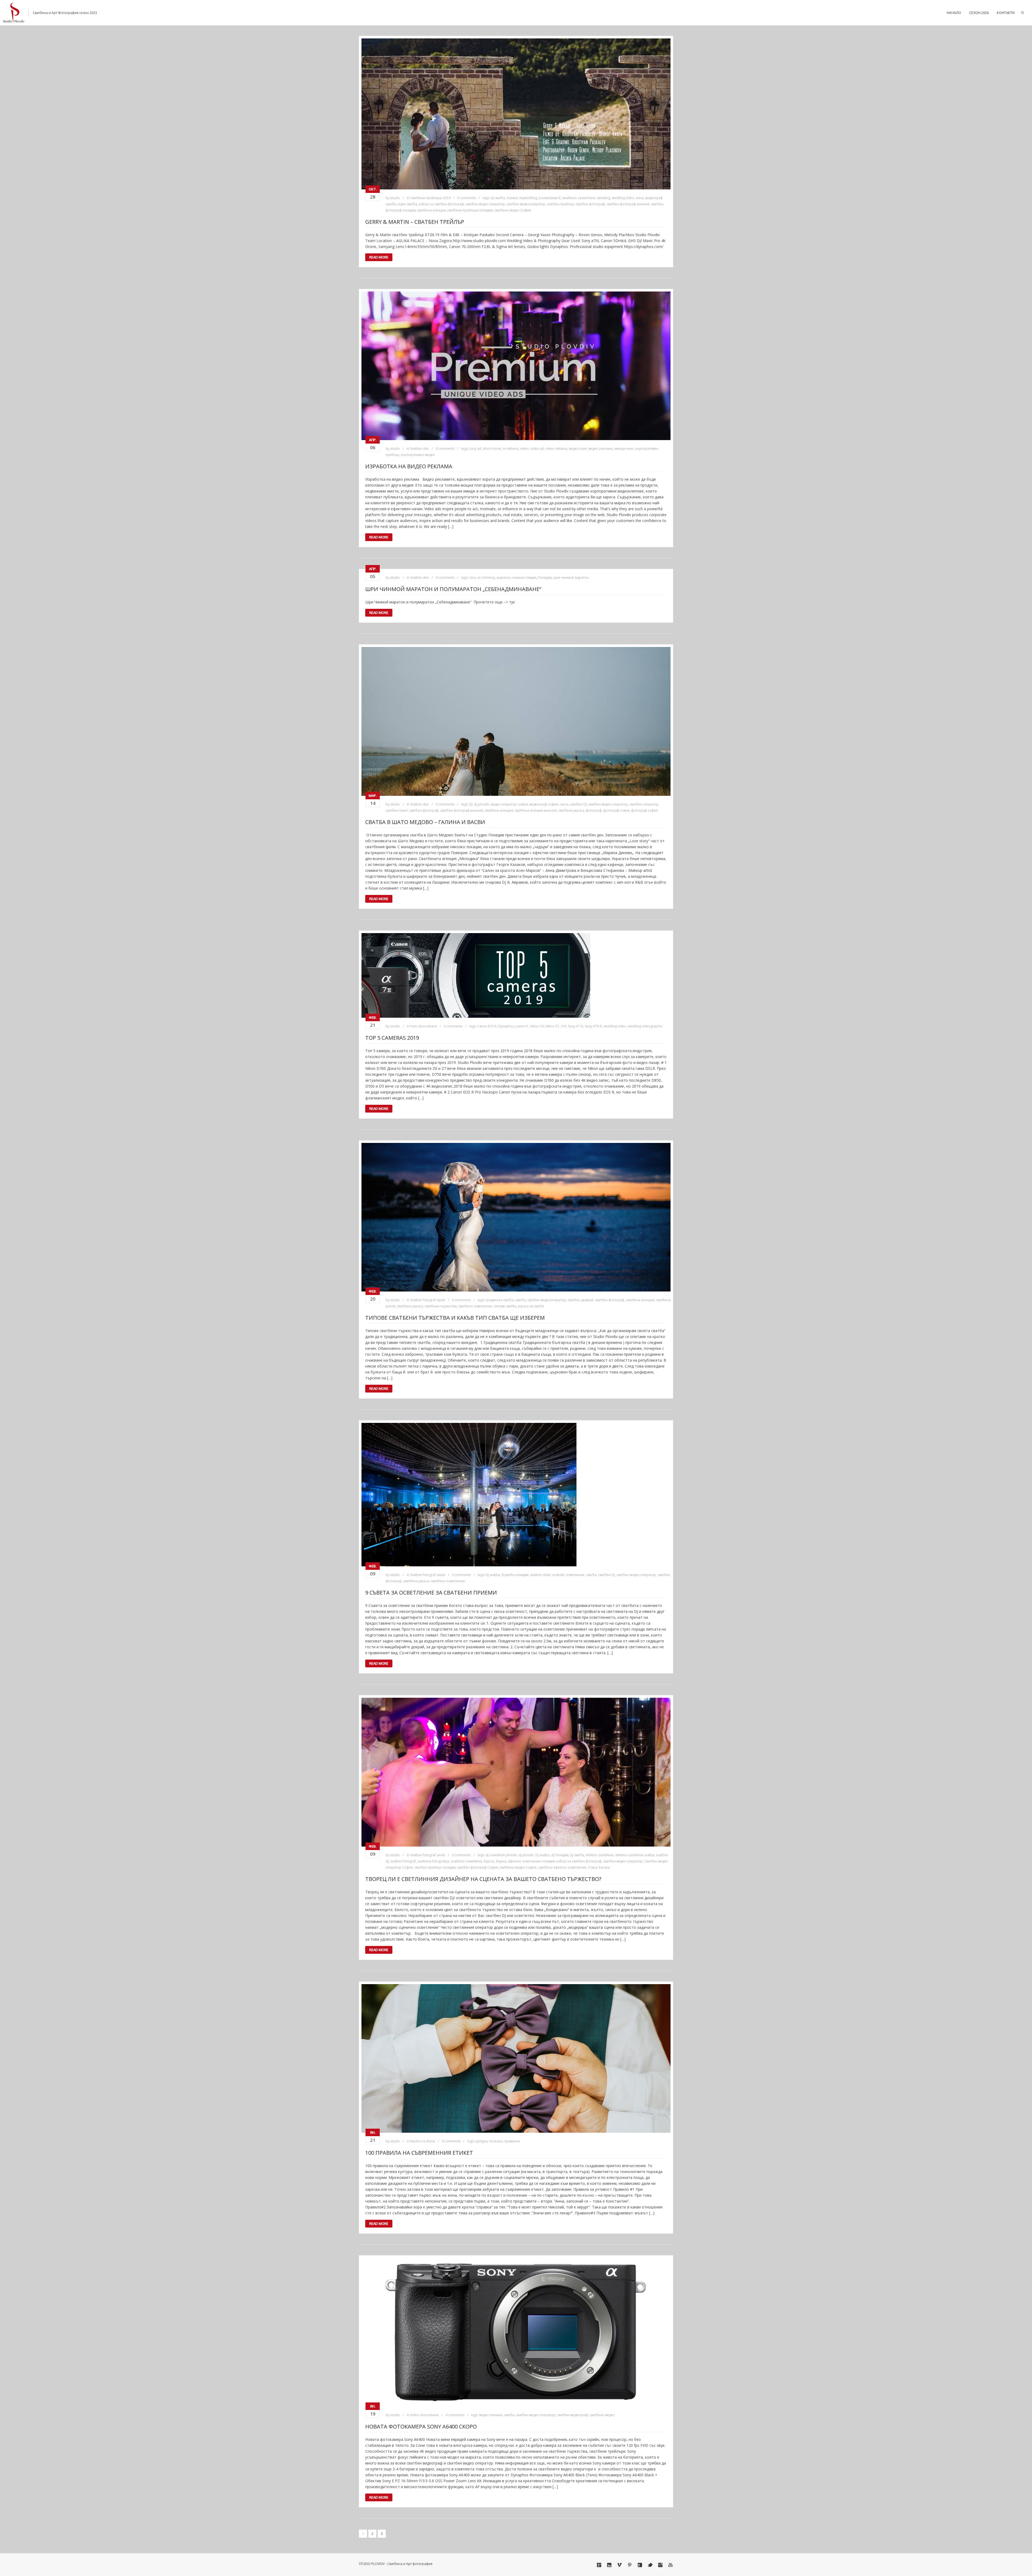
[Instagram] (660, 2565)
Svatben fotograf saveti (428, 1300)
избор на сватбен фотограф (441, 204)
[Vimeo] (619, 2565)
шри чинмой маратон (571, 578)
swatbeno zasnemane (579, 198)
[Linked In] (609, 2565)
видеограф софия (544, 804)
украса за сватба (531, 1306)
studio (395, 198)
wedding (603, 198)
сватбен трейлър (560, 204)
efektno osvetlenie (600, 1855)
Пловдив (545, 578)
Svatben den (420, 449)
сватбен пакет (397, 810)
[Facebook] (640, 2565)
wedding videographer (645, 1026)
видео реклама (601, 449)
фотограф (594, 810)
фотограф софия (644, 810)
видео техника (491, 2415)
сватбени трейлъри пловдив (470, 210)
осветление (575, 1575)
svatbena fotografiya (433, 1861)
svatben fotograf (403, 1861)
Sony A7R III (593, 1026)
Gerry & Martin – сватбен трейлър (415, 222)
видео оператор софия (509, 804)
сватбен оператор (644, 804)
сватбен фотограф (590, 204)
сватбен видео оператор (485, 204)
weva (640, 198)
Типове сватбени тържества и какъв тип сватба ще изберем (455, 1318)
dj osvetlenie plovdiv (501, 1855)
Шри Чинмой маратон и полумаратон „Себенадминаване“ (453, 589)
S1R (564, 1026)
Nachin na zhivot (423, 2141)
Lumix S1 (522, 1026)
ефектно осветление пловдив (531, 1861)
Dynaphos (506, 1026)
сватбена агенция (431, 210)
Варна (501, 1861)
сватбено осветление (475, 1306)
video (525, 449)
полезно (496, 2141)
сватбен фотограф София (478, 1867)
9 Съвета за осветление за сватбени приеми (431, 1593)
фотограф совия (616, 810)
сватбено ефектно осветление (562, 1867)
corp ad (475, 449)
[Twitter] (650, 2565)
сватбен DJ (578, 804)
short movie (492, 449)
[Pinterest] (630, 2565)
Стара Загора (599, 1867)
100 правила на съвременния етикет (419, 2153)
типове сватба (505, 1306)
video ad (537, 449)
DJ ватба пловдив (515, 1575)
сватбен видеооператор (526, 204)
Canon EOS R (487, 1026)
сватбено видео (602, 2415)
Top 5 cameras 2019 (392, 1038)
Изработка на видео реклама (409, 466)
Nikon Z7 (552, 1026)
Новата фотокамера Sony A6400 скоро (421, 2426)
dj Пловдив (560, 1855)
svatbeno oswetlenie (466, 1861)
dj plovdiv (482, 804)
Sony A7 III (576, 1026)
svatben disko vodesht (547, 1575)
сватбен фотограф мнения (628, 204)
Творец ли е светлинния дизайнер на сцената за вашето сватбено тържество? (483, 1879)
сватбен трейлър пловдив (435, 1867)
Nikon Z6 (537, 1026)
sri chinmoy (486, 578)
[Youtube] (671, 2565)
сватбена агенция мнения (536, 810)
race (473, 578)
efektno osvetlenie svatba (635, 1855)
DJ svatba (493, 1575)
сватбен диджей (580, 1300)
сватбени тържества (441, 1306)
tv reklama (511, 449)
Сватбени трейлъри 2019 (430, 198)
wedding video (623, 198)
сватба (520, 1300)
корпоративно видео (418, 455)
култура (481, 2141)
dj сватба (498, 198)
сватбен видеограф (573, 2415)
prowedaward (549, 198)
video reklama (556, 449)
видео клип (578, 449)
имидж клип (624, 449)
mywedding (528, 198)
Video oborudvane (424, 2415)
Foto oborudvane (424, 1026)
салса (564, 804)
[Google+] (599, 2565)
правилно (512, 2141)
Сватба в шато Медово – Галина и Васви (425, 822)
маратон (504, 578)
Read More (379, 257)
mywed (512, 198)
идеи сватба (407, 204)
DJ (471, 804)
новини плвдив (524, 578)
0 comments (467, 198)
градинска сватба (500, 1300)
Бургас (489, 1861)
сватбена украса (571, 810)
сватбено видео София (513, 210)
